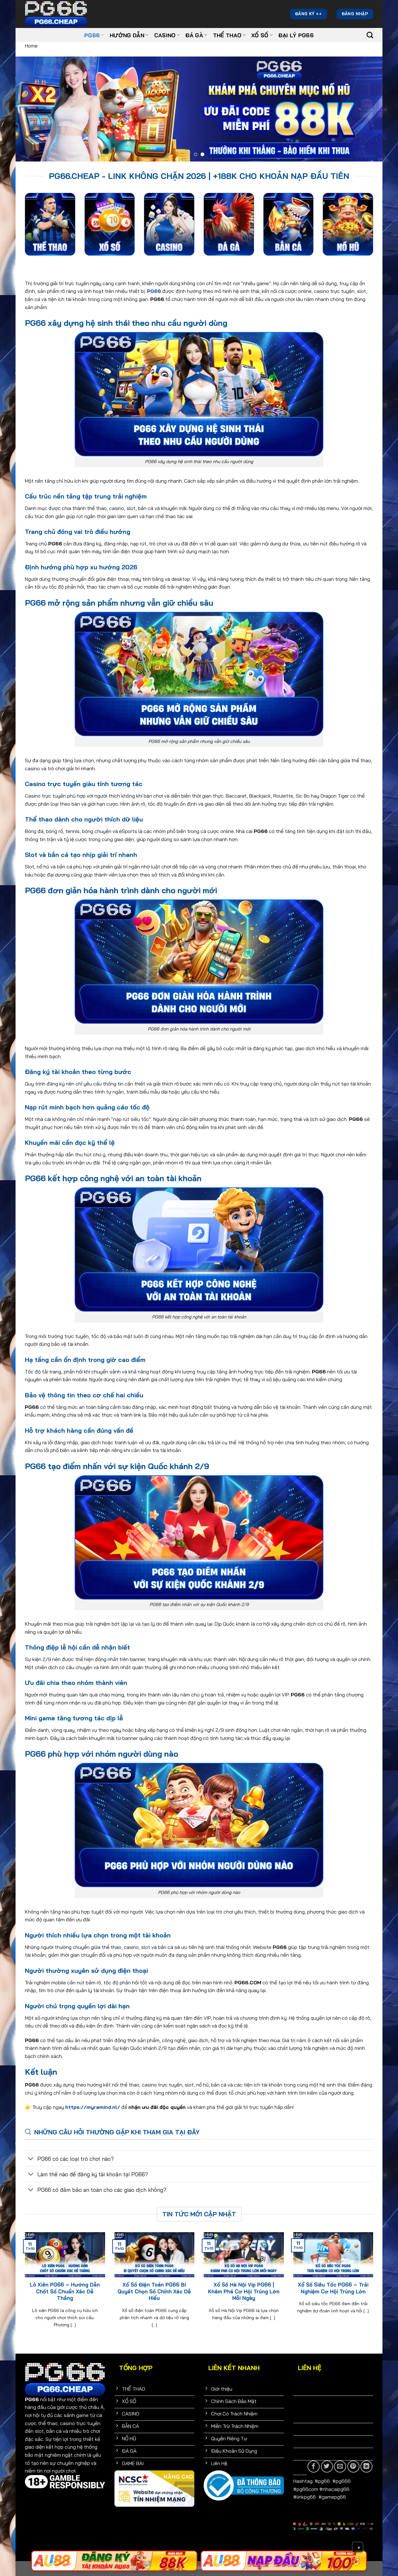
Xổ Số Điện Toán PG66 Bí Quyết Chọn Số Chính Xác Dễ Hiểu (154, 2291)
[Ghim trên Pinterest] (353, 2467)
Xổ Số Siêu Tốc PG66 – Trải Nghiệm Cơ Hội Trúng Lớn (333, 2288)
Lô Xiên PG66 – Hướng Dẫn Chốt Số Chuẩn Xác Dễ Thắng (65, 2291)
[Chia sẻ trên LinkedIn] (366, 2467)
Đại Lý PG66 (296, 35)
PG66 (92, 35)
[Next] (367, 109)
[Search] (370, 35)
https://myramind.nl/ (93, 2107)
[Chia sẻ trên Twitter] (327, 2467)
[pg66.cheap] (56, 14)
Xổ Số (260, 35)
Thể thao (227, 35)
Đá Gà (194, 35)
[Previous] (31, 109)
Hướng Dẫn (127, 35)
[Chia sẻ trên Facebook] (314, 2467)
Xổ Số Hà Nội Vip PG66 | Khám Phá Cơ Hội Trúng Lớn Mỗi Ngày (244, 2291)
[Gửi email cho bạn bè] (340, 2467)
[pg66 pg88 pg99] (114, 2561)
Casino (165, 35)
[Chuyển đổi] (31, 2159)
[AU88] (284, 2561)
